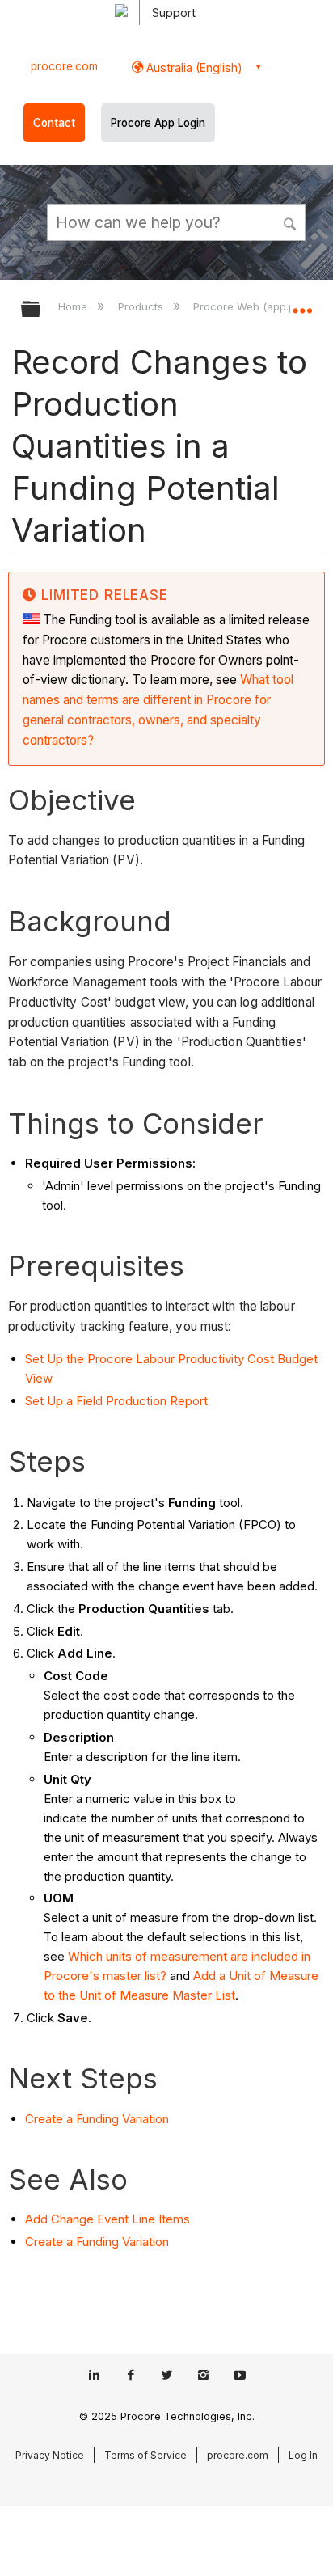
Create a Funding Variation (97, 2119)
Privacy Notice (50, 2455)
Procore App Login (158, 123)
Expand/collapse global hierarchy (41, 310)
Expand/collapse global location (302, 304)
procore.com (64, 66)
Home (74, 306)
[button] (291, 222)
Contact (54, 123)
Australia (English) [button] (193, 68)
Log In (303, 2455)
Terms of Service (145, 2455)
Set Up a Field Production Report (116, 1401)
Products (142, 306)
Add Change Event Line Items (107, 2219)
